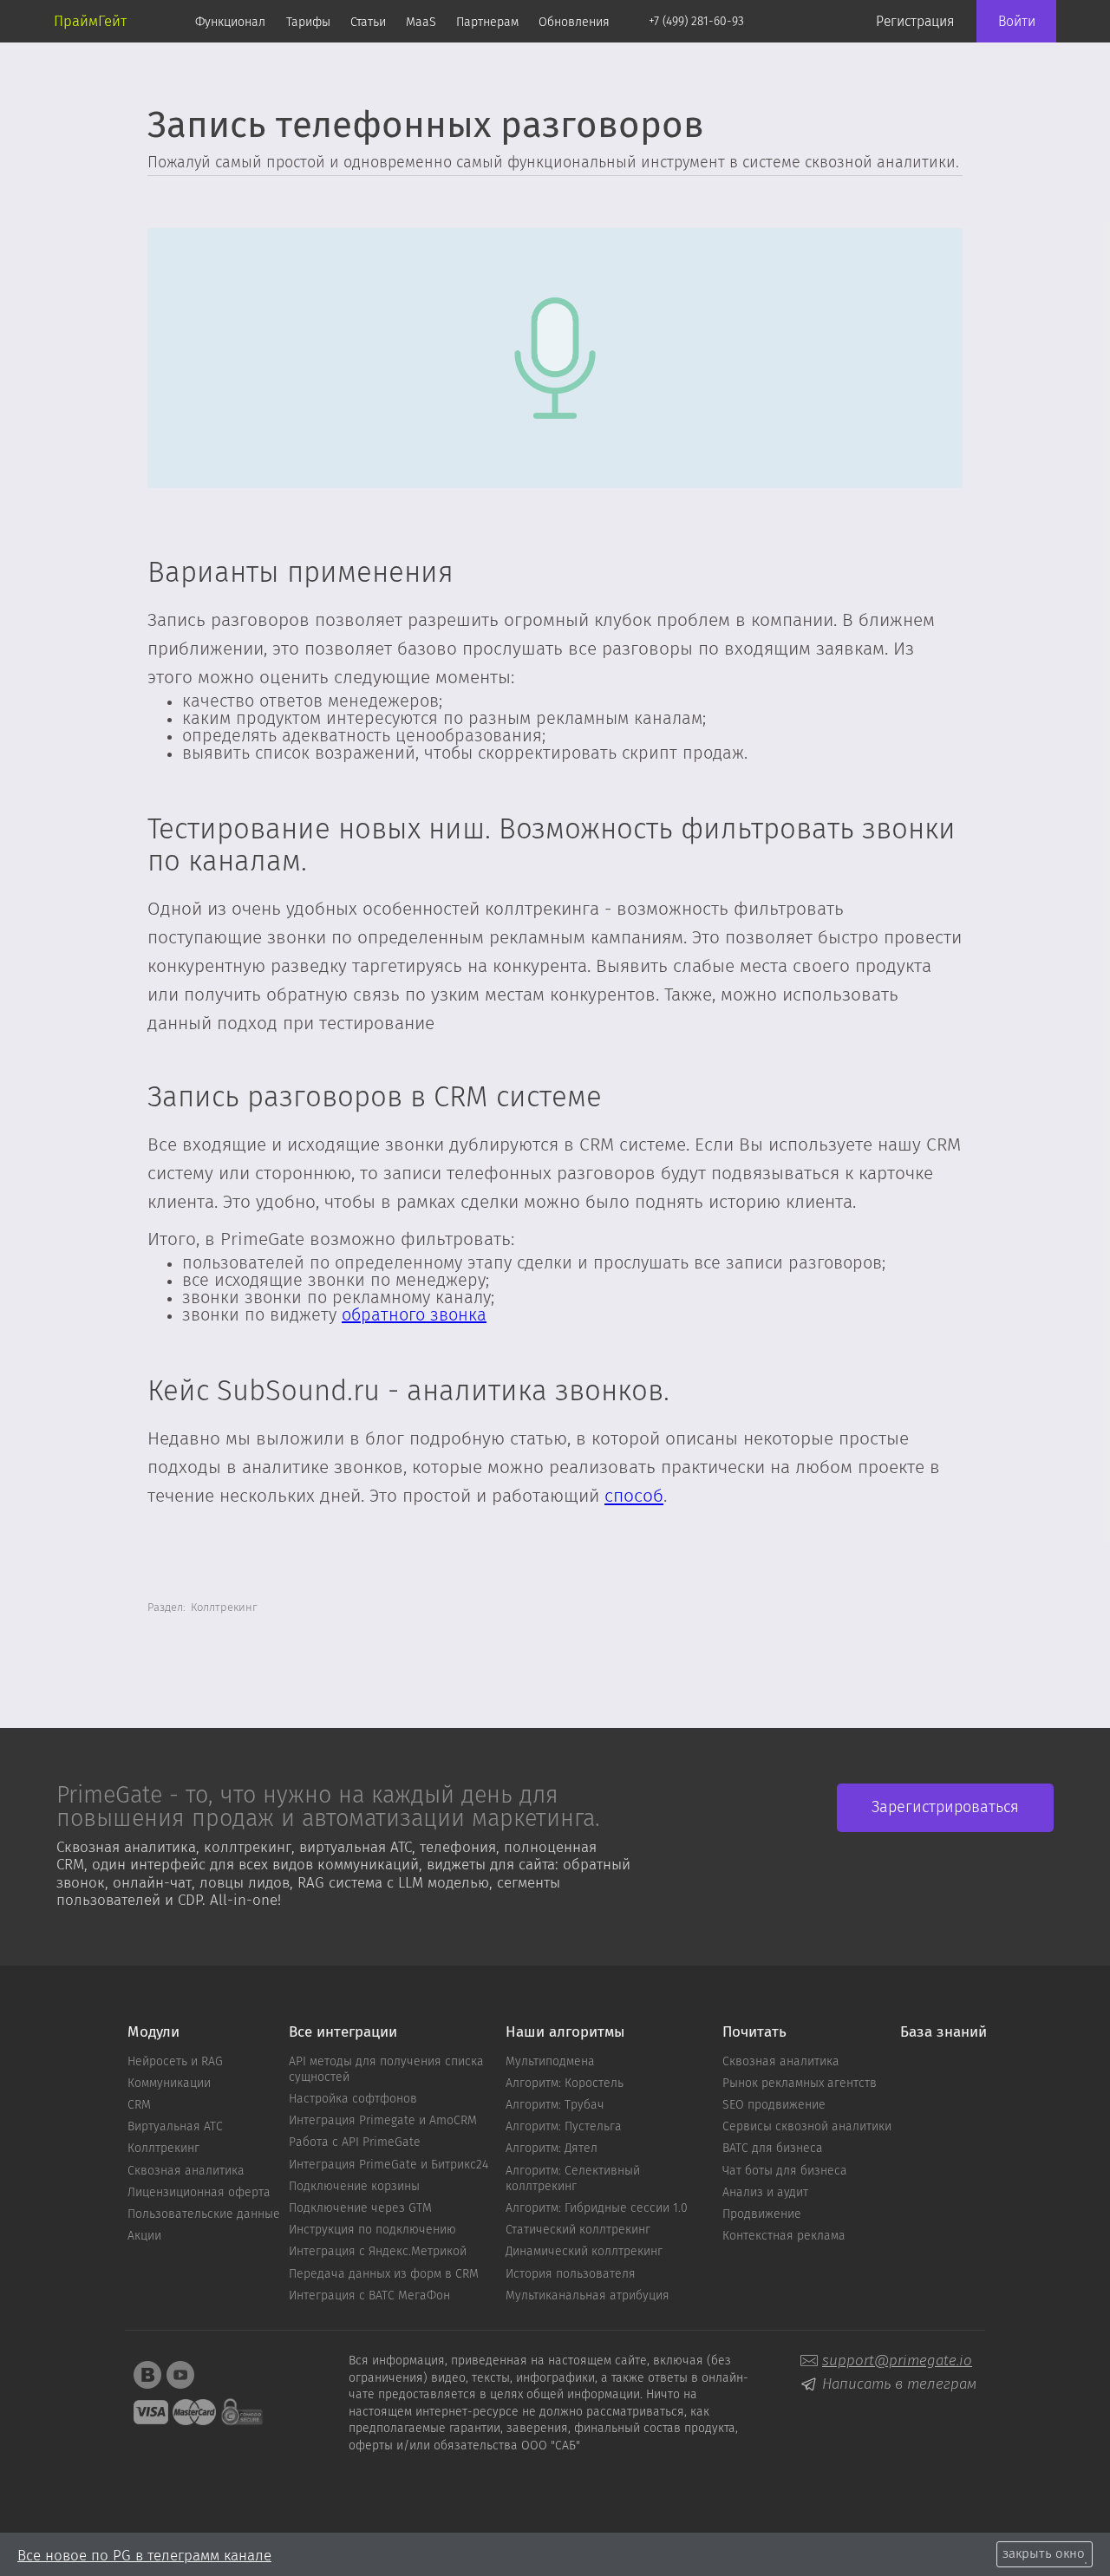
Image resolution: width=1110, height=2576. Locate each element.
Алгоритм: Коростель (565, 2084)
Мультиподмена (550, 2062)
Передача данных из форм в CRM (384, 2274)
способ (634, 1497)
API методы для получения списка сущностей (386, 2070)
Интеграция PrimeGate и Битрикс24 (388, 2165)
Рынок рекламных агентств (800, 2084)
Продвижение (762, 2214)
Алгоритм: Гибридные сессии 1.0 (597, 2208)
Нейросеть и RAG (175, 2062)
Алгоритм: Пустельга (564, 2127)
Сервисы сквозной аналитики (807, 2127)
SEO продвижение (774, 2105)
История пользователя (571, 2274)
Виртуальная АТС (175, 2127)
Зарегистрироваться (945, 1808)
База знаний (943, 2033)
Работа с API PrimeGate (355, 2142)
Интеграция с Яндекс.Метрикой (378, 2252)
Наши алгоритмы (565, 2033)
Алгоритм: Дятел (552, 2149)
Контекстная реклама (784, 2236)
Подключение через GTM (360, 2208)
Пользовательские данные (204, 2214)
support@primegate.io (897, 2361)
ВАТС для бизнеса (773, 2149)
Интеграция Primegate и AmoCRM (383, 2121)
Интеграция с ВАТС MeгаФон (369, 2296)
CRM (139, 2105)
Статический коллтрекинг (578, 2230)
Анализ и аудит (765, 2193)
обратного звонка (414, 1315)
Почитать (754, 2033)
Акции (144, 2236)
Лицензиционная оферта (199, 2193)
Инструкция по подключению (372, 2230)
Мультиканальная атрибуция (588, 2296)
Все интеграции (343, 2033)
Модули (153, 2033)
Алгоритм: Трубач (555, 2105)
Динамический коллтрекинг (584, 2252)
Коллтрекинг (163, 2149)
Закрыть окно (1044, 2554)
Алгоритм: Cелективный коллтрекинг (573, 2179)
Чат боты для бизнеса (785, 2171)
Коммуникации (169, 2084)
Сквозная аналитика (186, 2171)
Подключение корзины (354, 2187)
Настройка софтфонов (353, 2099)
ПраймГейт (90, 21)
